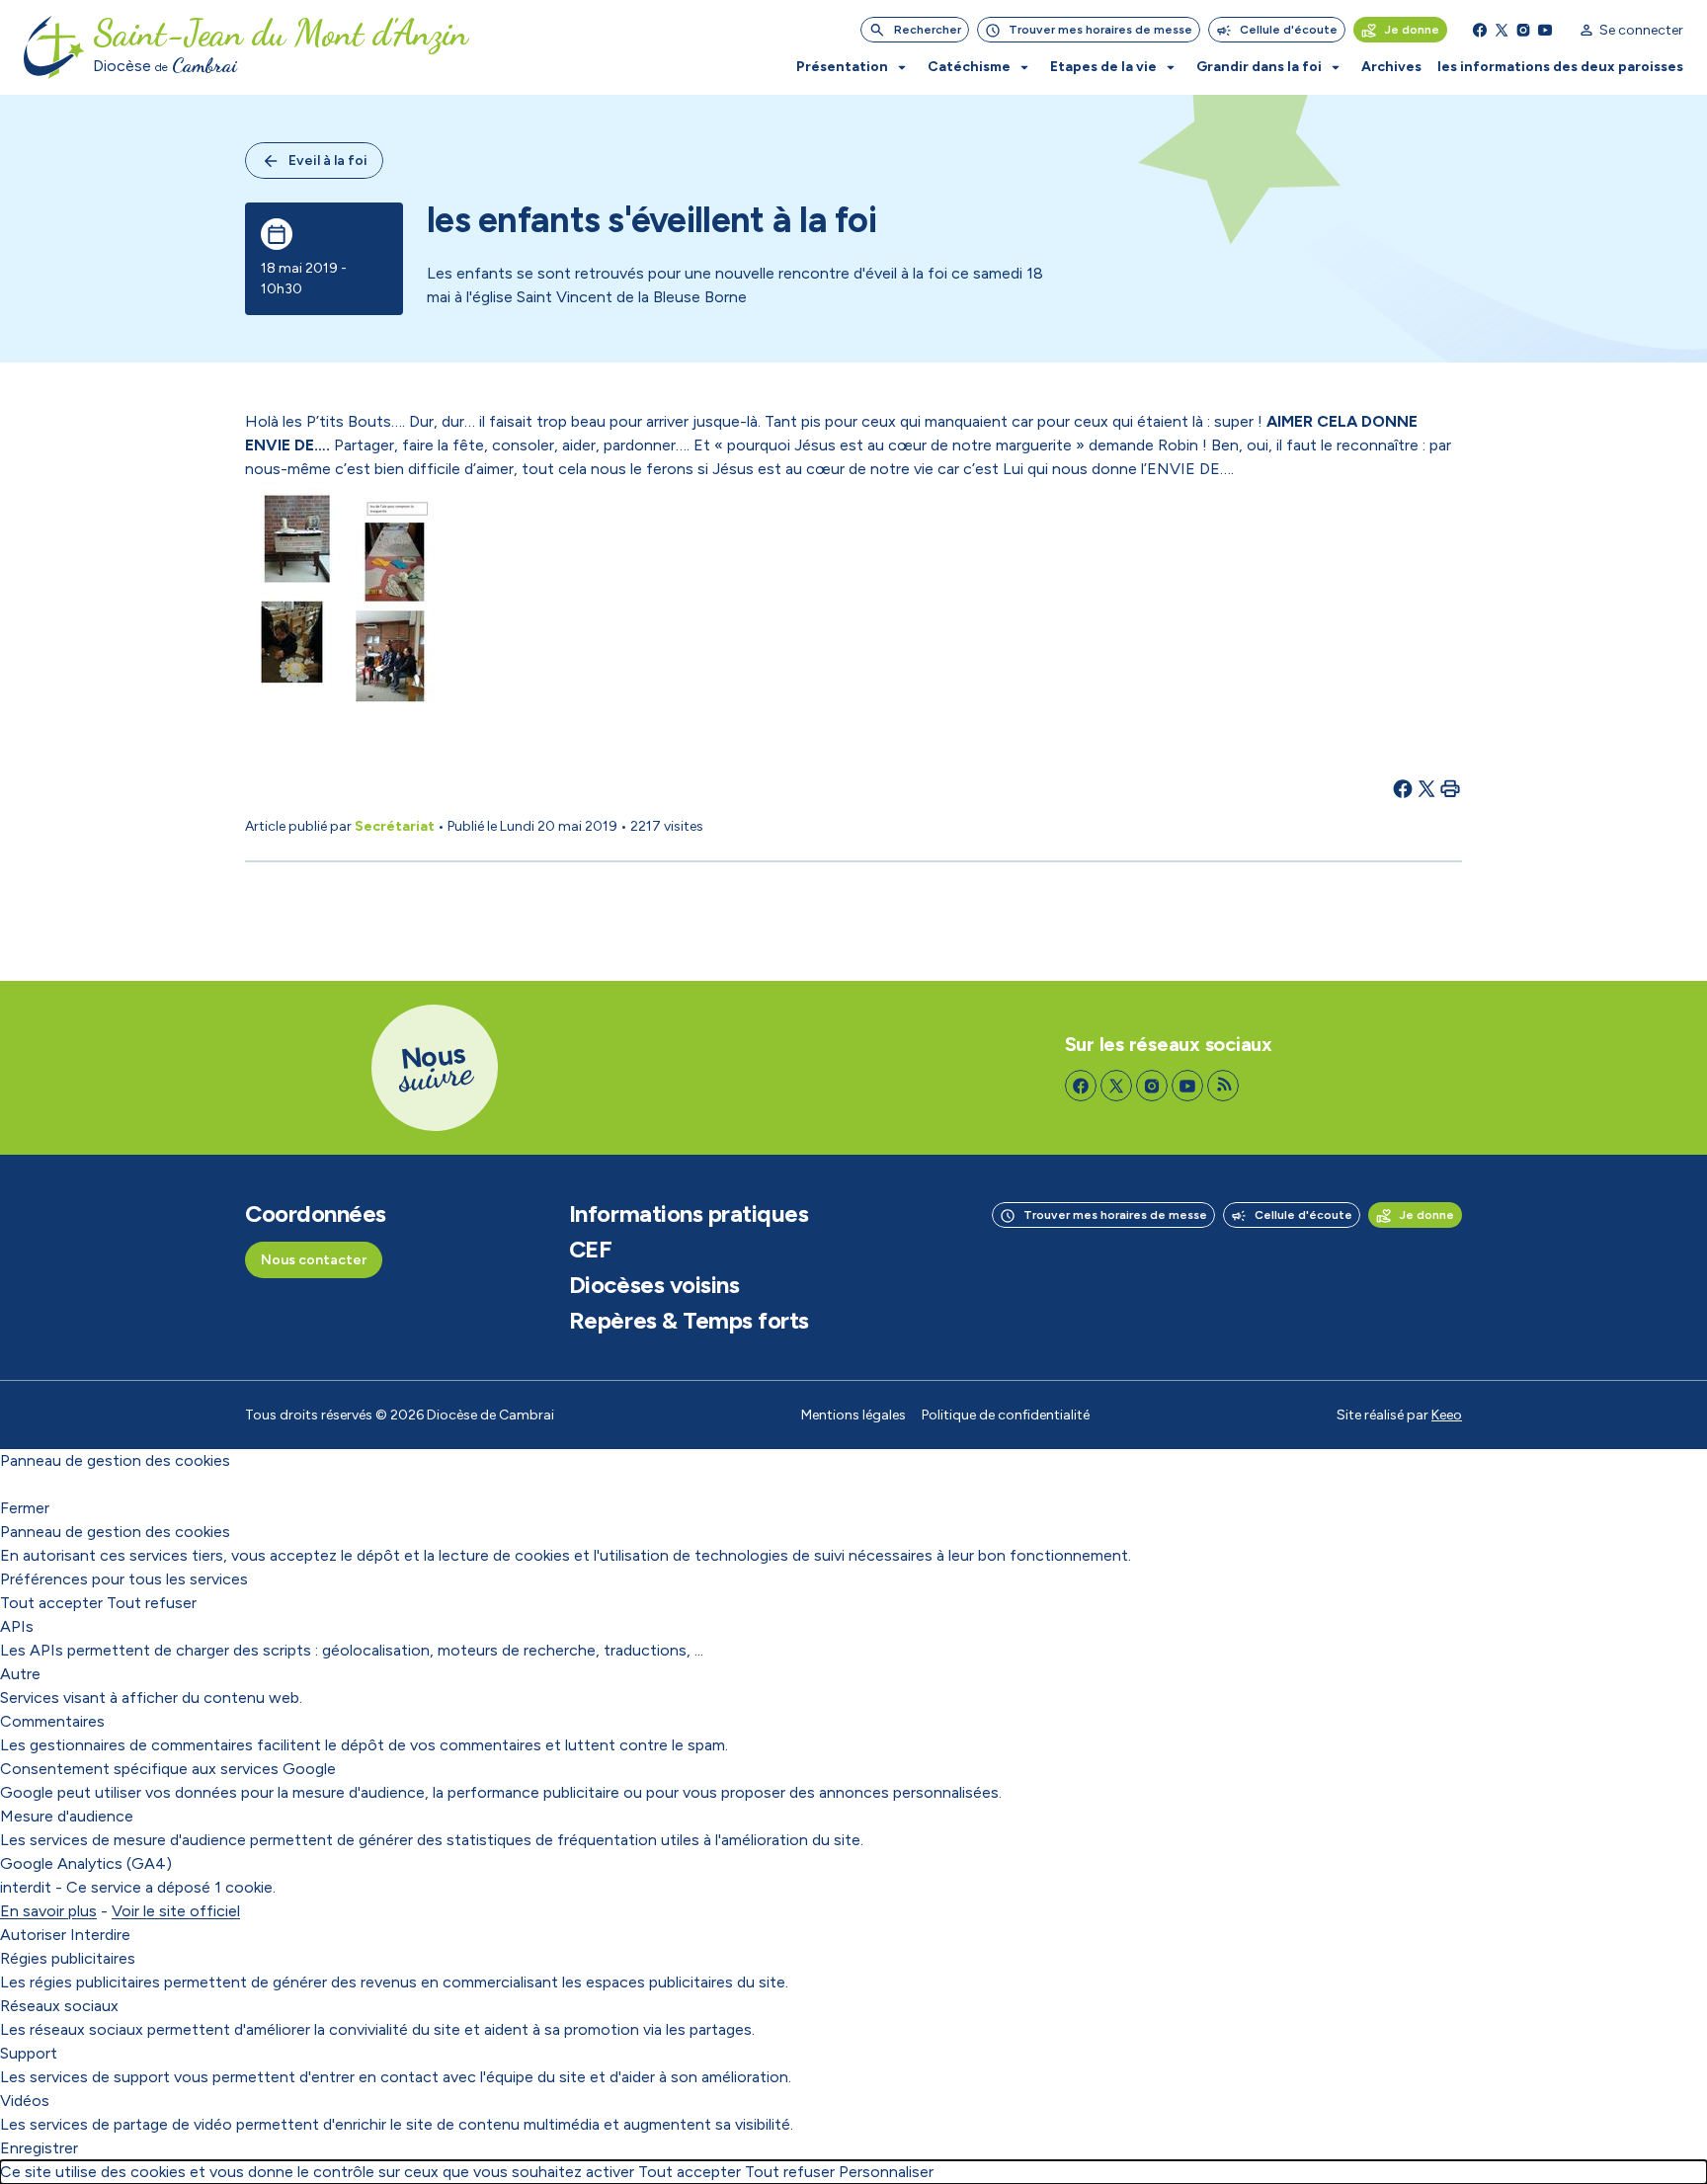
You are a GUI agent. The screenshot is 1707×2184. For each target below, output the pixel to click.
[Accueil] (54, 47)
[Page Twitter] (1502, 30)
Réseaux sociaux (59, 2006)
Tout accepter (51, 1603)
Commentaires (52, 1721)
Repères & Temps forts (689, 1321)
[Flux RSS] (1223, 1086)
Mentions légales (853, 1415)
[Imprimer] (1450, 788)
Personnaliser (886, 2172)
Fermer (25, 1508)
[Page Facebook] (1480, 30)
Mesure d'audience (67, 1816)
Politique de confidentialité (1006, 1415)
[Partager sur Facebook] (1403, 788)
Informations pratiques (689, 1214)
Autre (20, 1674)
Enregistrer (39, 2148)
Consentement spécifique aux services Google (168, 1769)
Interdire (100, 1935)
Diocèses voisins (654, 1285)
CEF (591, 1250)
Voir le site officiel (176, 1911)
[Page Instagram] (1523, 30)
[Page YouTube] (1545, 30)
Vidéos (25, 2101)
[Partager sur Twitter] (1426, 788)
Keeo (1447, 1415)
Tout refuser (152, 1603)
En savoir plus (48, 1911)
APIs (17, 1626)
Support (29, 2053)
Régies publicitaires (68, 1958)
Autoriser (33, 1935)
